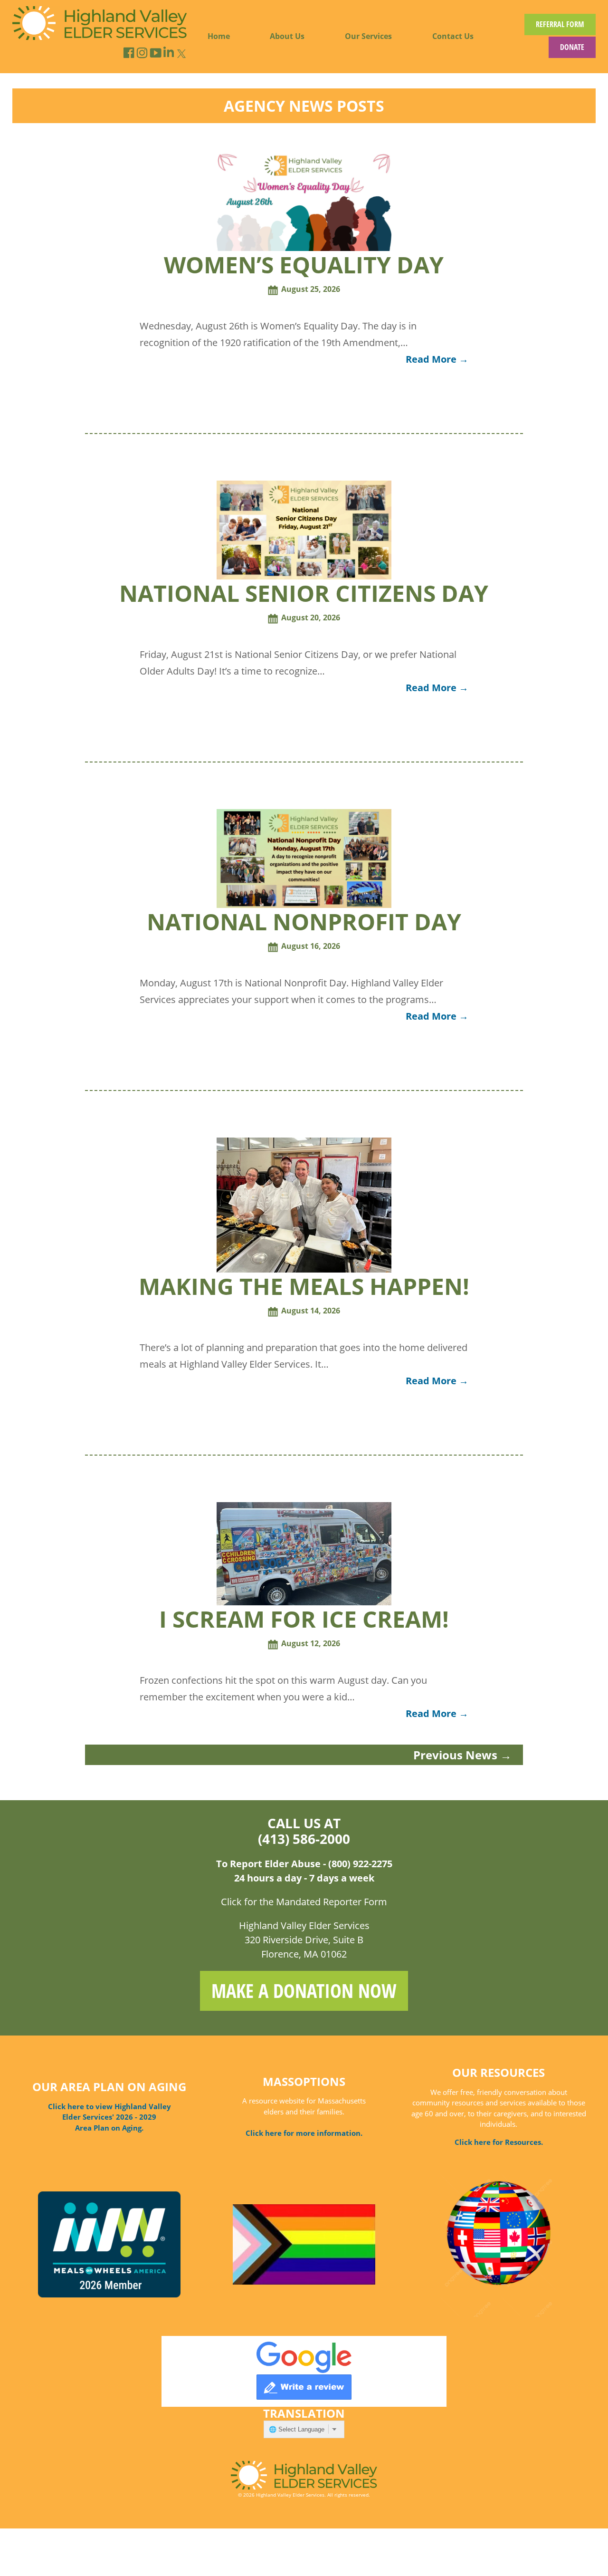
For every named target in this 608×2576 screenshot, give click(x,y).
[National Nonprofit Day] (304, 905)
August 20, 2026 (311, 617)
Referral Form (560, 24)
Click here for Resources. (499, 2142)
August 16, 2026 (311, 946)
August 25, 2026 (311, 289)
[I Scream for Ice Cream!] (304, 1602)
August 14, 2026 (311, 1311)
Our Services (368, 36)
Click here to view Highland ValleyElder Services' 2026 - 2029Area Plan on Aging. (109, 2117)
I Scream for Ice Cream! (304, 1619)
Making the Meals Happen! (304, 1286)
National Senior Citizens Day (304, 593)
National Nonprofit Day (304, 921)
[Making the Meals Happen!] (304, 1270)
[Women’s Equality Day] (304, 248)
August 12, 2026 (311, 1643)
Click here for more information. (304, 2133)
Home (219, 36)
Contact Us (453, 36)
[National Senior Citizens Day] (304, 577)
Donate (572, 47)
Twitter (181, 53)
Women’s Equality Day (304, 265)
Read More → (437, 359)
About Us (287, 36)
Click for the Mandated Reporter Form (304, 1902)
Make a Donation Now (304, 1991)
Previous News (462, 1755)
